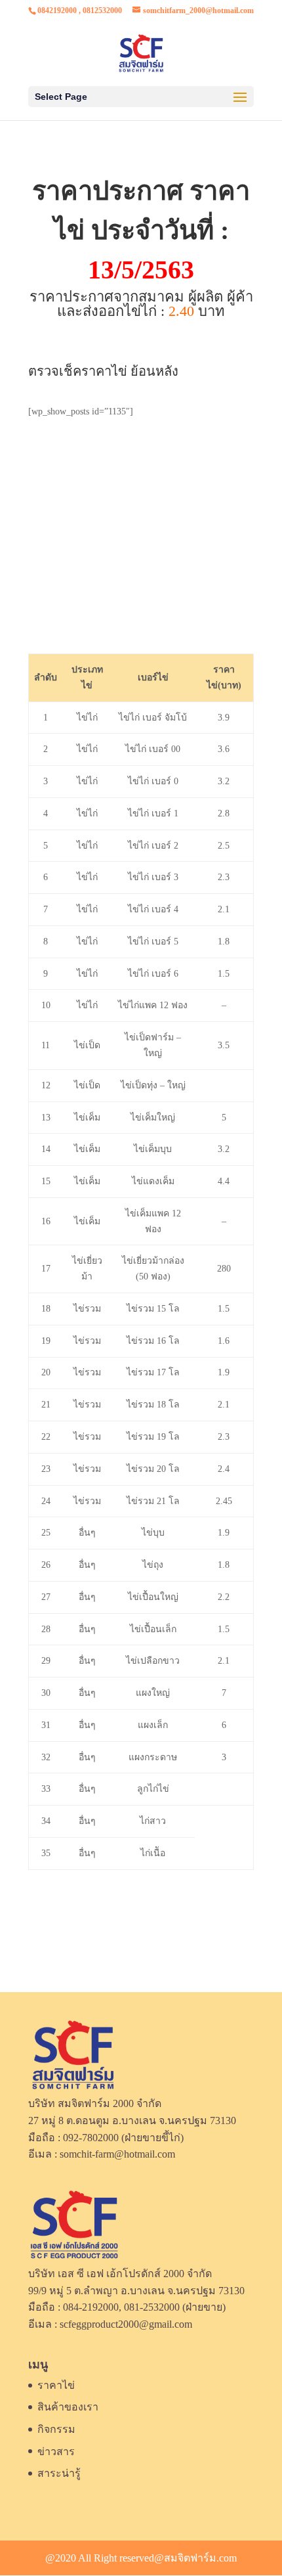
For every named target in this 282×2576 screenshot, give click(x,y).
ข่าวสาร (56, 2452)
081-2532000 (152, 2307)
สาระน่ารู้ (59, 2473)
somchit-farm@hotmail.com (117, 2154)
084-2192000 (91, 2307)
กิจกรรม (56, 2429)
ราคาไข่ (56, 2385)
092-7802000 (91, 2138)
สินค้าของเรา (68, 2407)
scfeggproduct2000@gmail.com (126, 2324)
